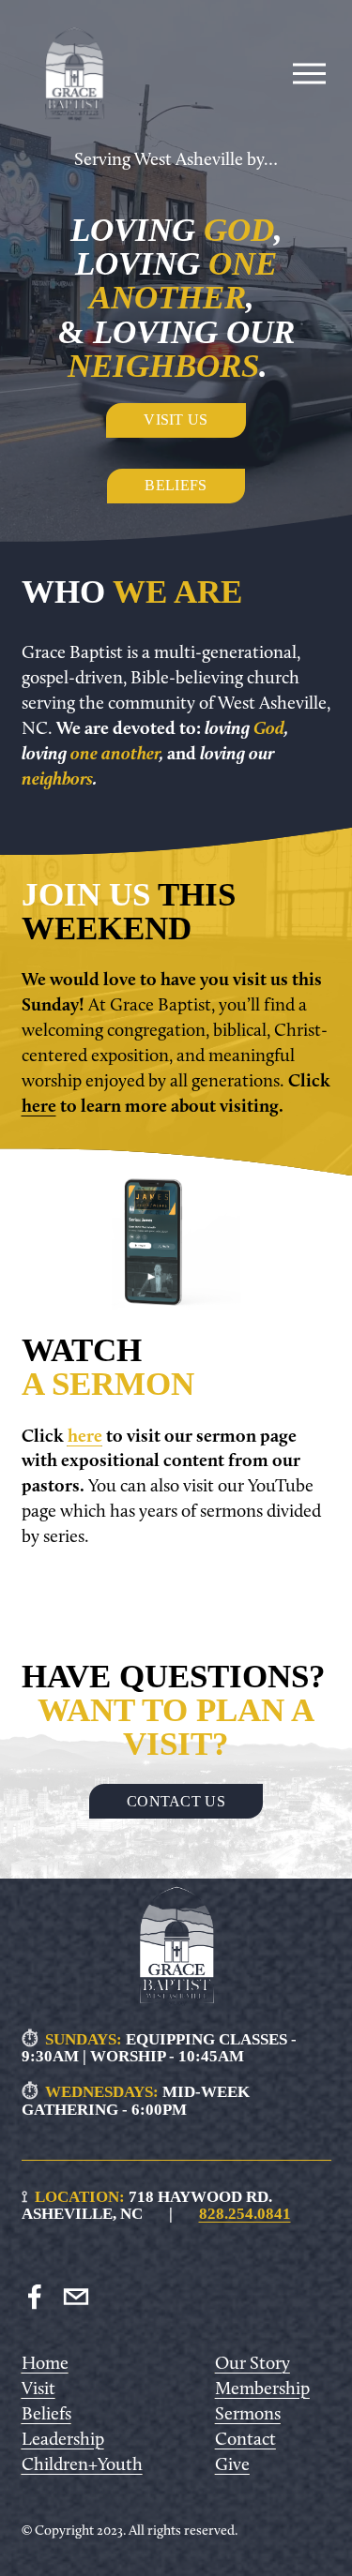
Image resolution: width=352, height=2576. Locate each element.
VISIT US (176, 419)
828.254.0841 (245, 2214)
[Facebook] (35, 2297)
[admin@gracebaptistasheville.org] (76, 2297)
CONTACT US (176, 1801)
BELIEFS (176, 485)
